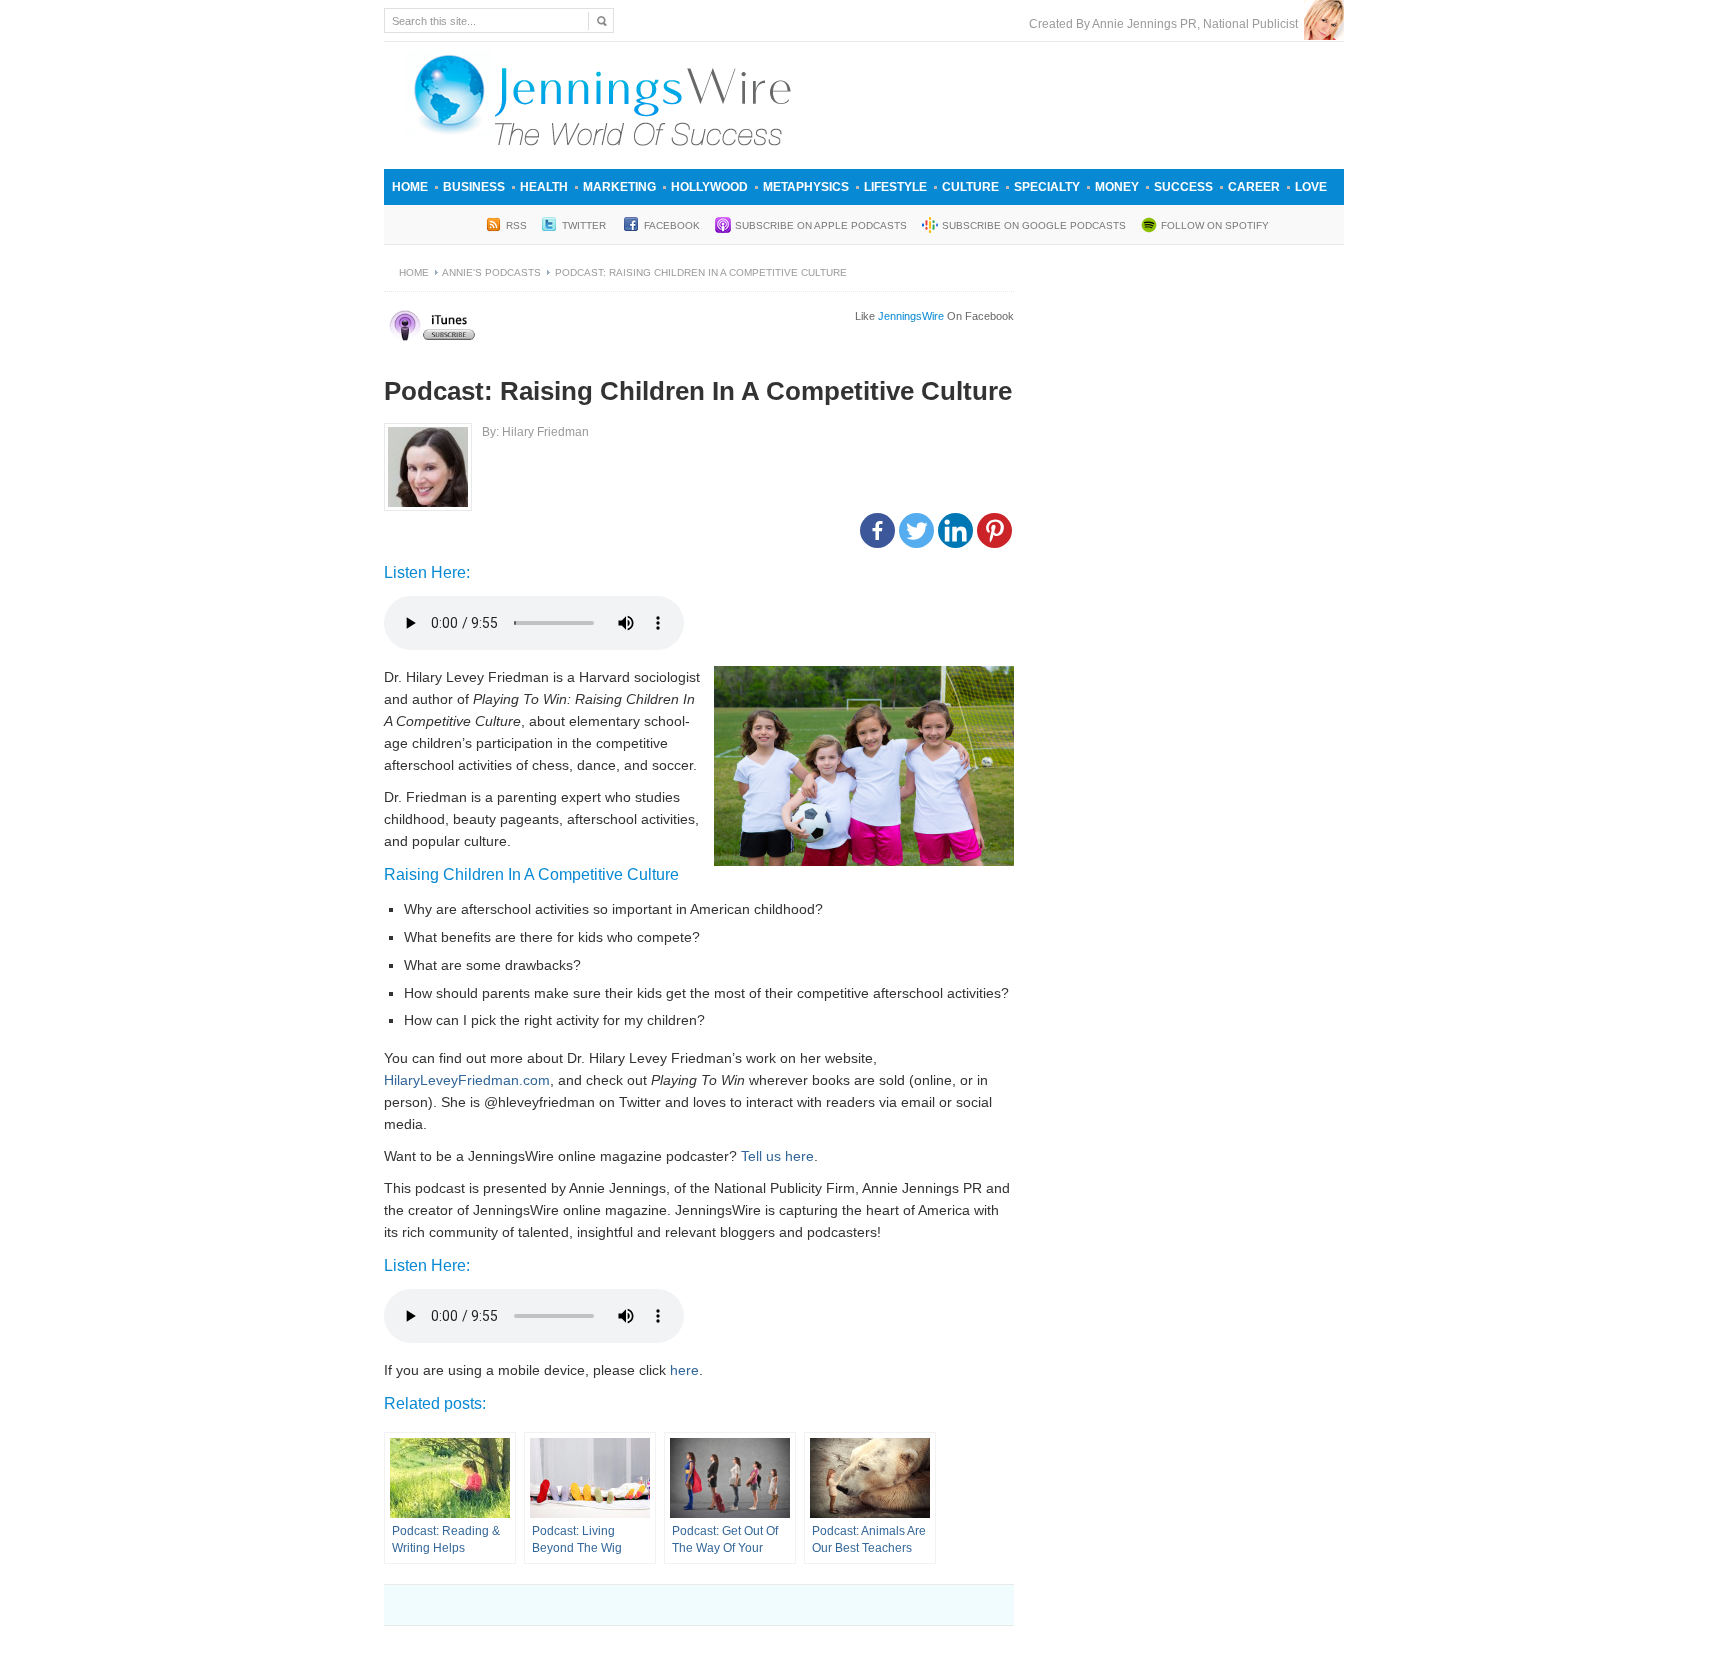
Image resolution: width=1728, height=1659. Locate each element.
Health (544, 187)
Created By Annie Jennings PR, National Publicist (1166, 24)
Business (474, 187)
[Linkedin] (955, 530)
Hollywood (709, 187)
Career (1254, 187)
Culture (970, 187)
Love (1311, 187)
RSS (516, 225)
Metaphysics (806, 187)
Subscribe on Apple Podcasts (821, 225)
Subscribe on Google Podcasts (1034, 225)
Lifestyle (895, 187)
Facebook (672, 225)
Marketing (619, 187)
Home (410, 187)
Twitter (585, 225)
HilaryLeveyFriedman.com (467, 1080)
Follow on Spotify (1215, 225)
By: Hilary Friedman (535, 432)
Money (1117, 187)
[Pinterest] (994, 530)
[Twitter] (916, 530)
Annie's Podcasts (491, 272)
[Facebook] (877, 530)
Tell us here (777, 1156)
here (684, 1370)
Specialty (1047, 187)
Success (1183, 187)
